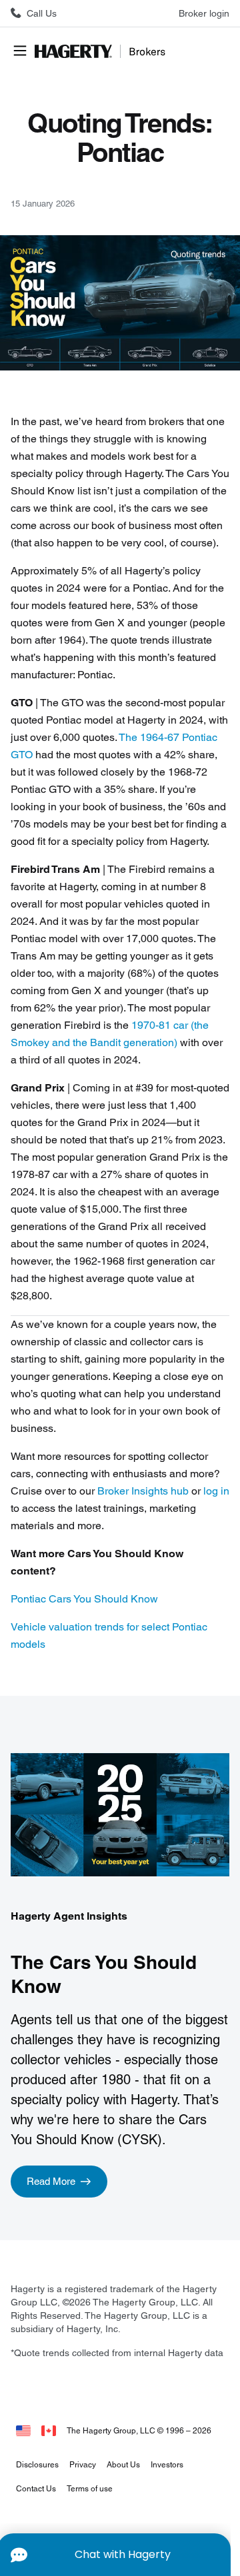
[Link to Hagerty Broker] (49, 2430)
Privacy (83, 2464)
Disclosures (37, 2464)
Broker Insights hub (143, 1491)
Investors (167, 2464)
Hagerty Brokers (101, 51)
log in (216, 1491)
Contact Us (36, 2488)
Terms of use (90, 2488)
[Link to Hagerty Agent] (23, 2430)
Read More (51, 2181)
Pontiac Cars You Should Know (84, 1599)
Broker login (204, 13)
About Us (123, 2464)
